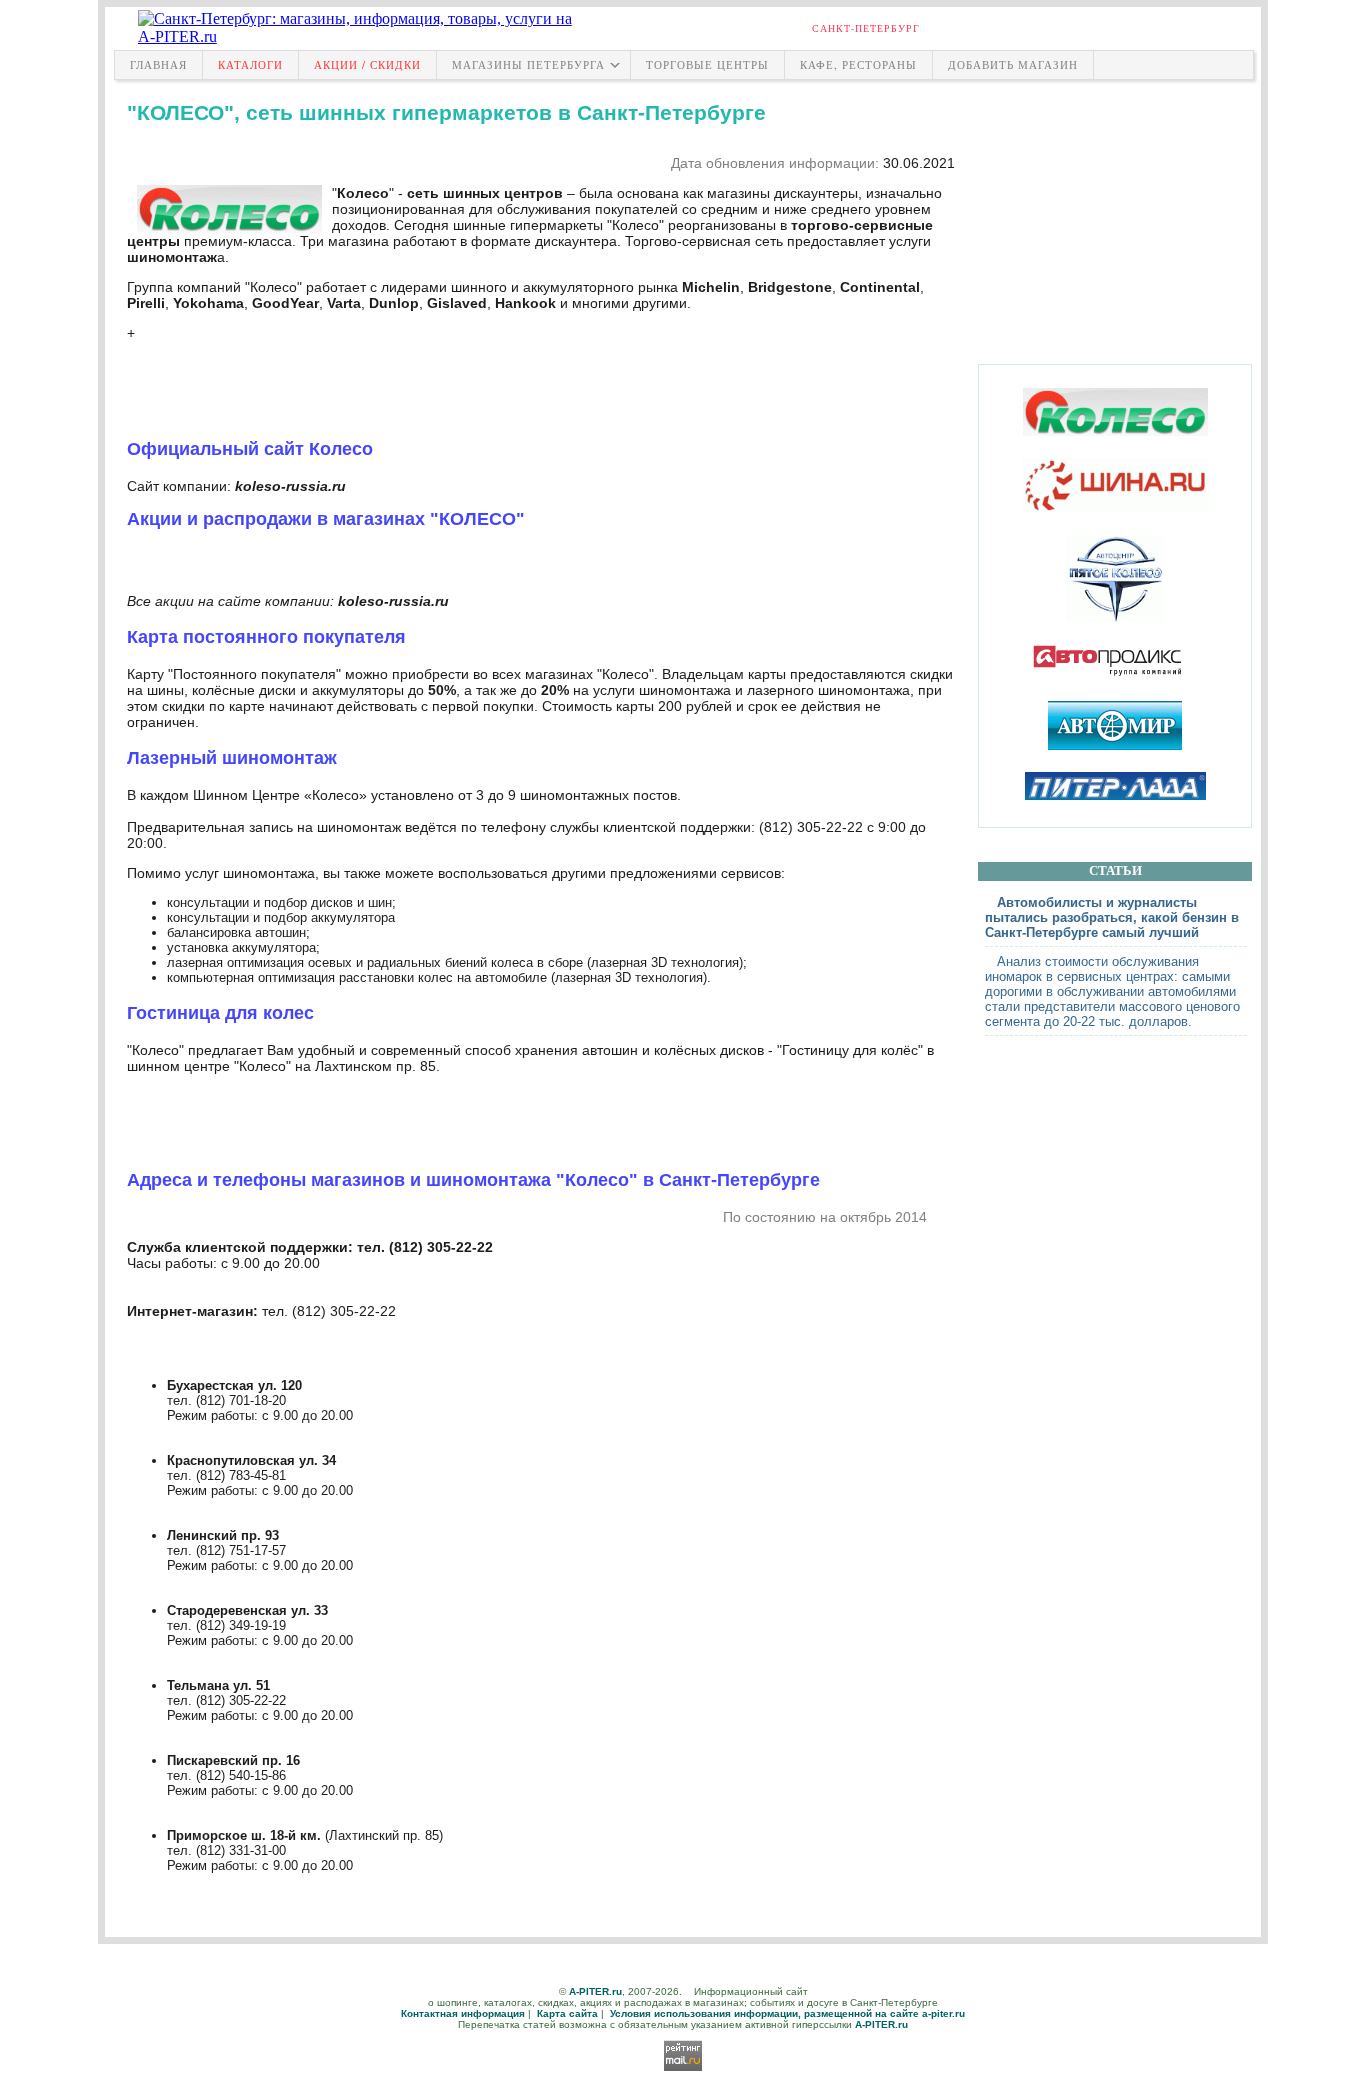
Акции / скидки (367, 64)
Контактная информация (463, 2013)
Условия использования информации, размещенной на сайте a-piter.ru (787, 2013)
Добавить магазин (1013, 64)
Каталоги (250, 64)
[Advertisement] (1115, 217)
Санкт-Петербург (866, 28)
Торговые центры (707, 64)
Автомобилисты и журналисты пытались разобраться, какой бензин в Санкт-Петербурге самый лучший (1112, 917)
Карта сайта (567, 2013)
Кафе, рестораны (858, 64)
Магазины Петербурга (528, 64)
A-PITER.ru (595, 1991)
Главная (158, 64)
